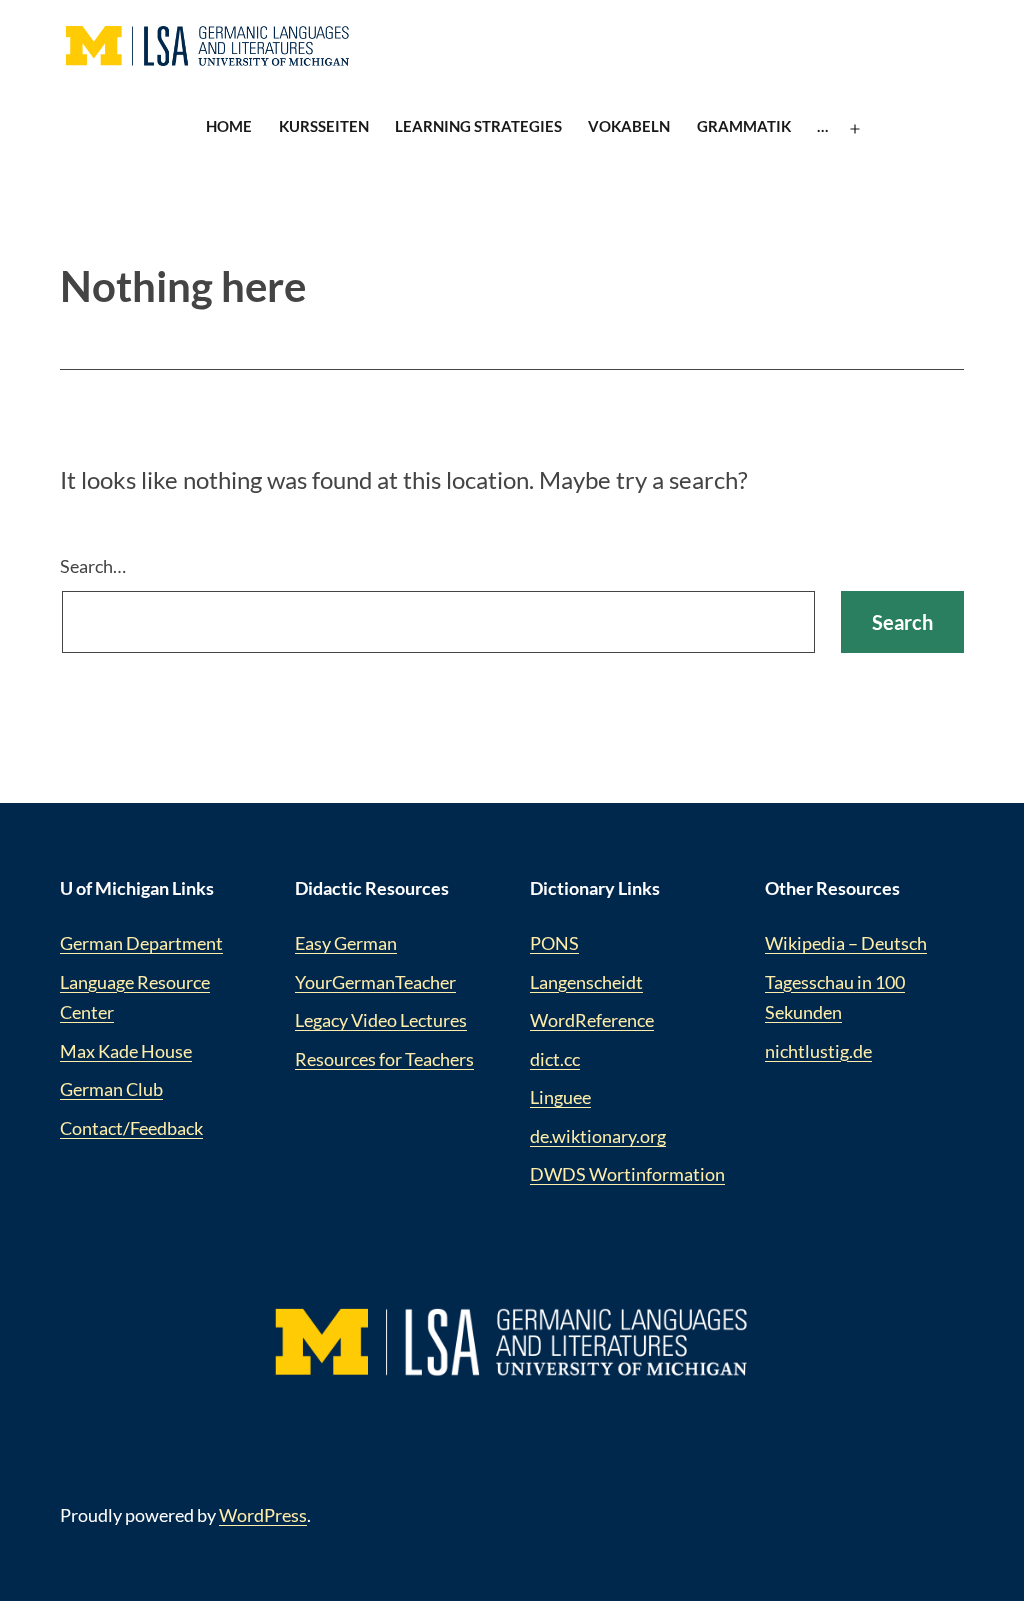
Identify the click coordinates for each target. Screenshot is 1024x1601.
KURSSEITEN (324, 126)
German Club (111, 1089)
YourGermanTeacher (375, 982)
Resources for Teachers (384, 1059)
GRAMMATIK (744, 126)
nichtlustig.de (818, 1051)
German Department (141, 943)
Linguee (560, 1097)
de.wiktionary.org (598, 1136)
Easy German (346, 943)
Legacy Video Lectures (381, 1020)
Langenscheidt (586, 982)
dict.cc (555, 1059)
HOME (229, 126)
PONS (554, 943)
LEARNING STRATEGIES (478, 126)
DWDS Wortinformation (627, 1174)
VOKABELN (629, 126)
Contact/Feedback (131, 1128)
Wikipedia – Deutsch (846, 943)
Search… (93, 566)
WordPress (263, 1515)
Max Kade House (126, 1051)
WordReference (592, 1020)
